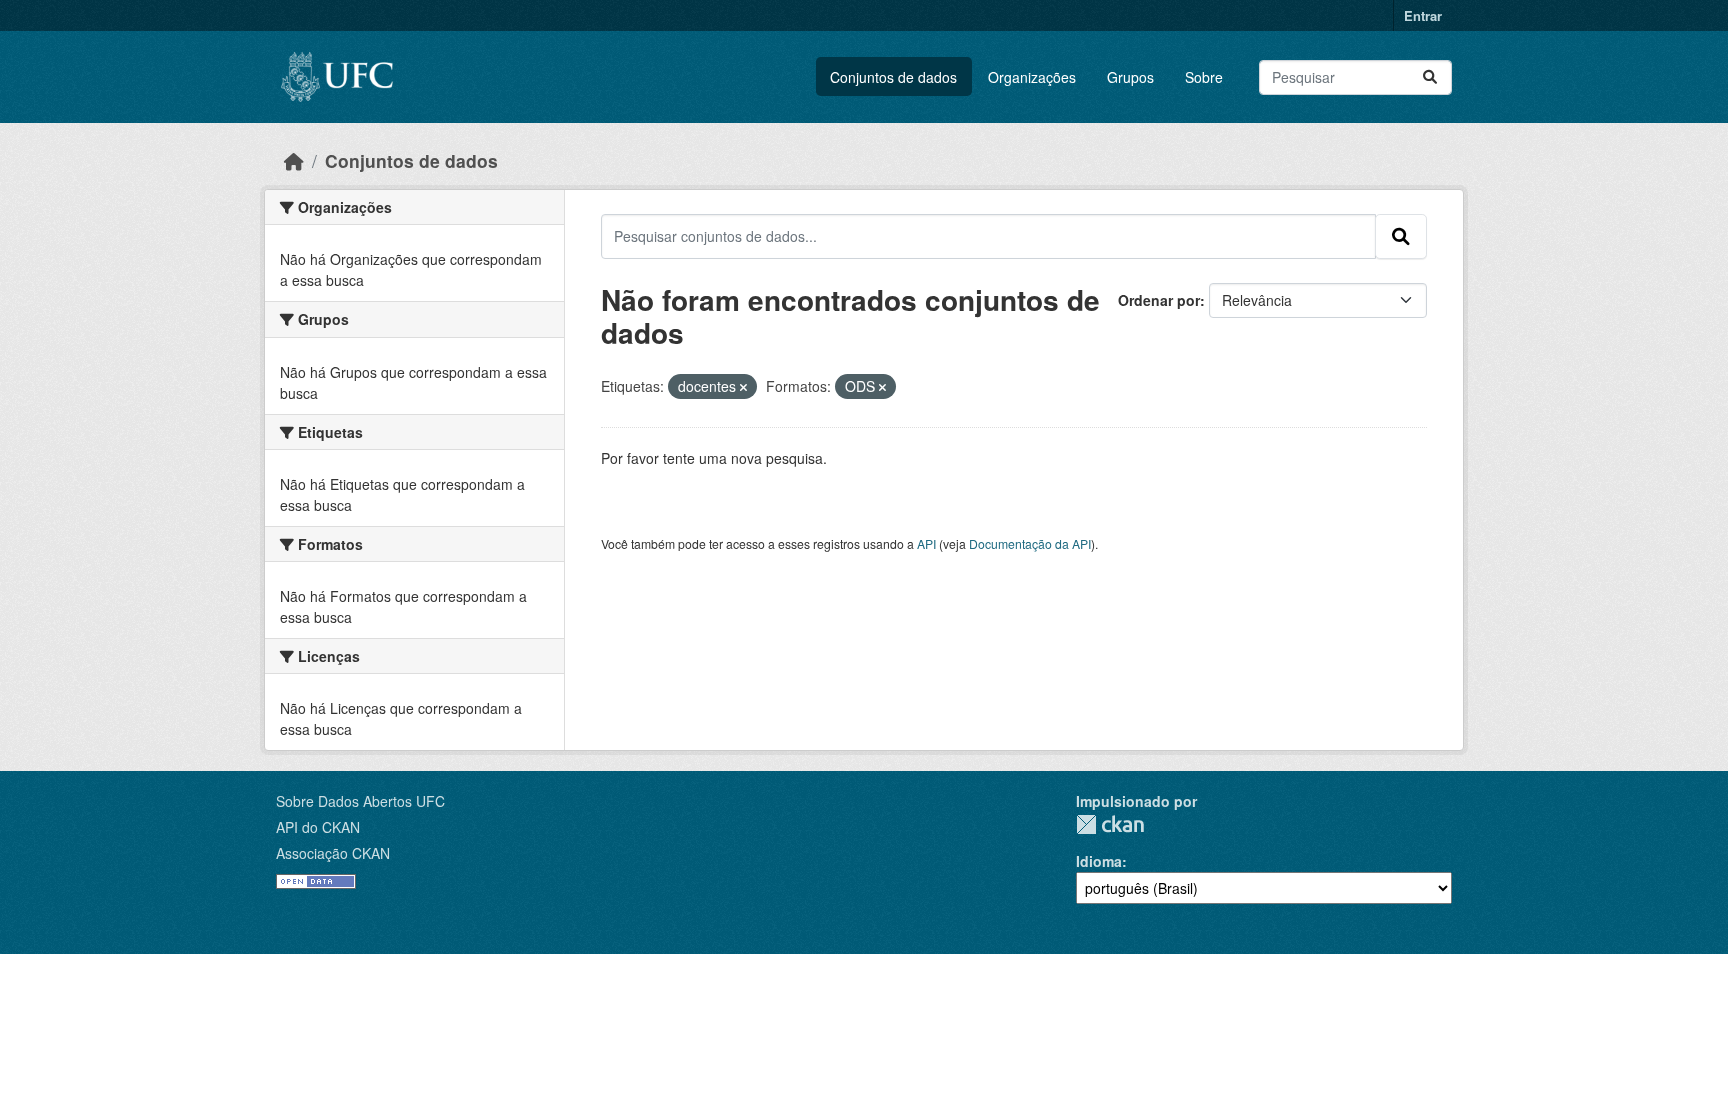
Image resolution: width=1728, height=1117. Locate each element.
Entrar (1423, 15)
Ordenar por (1159, 300)
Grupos (1130, 77)
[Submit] (1430, 77)
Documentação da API (1030, 543)
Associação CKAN (333, 853)
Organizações (1032, 77)
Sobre (1204, 77)
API (926, 543)
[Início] (294, 160)
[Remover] (743, 387)
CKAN (1110, 824)
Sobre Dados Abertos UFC (360, 801)
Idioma (1099, 861)
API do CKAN (318, 827)
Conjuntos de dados (893, 77)
